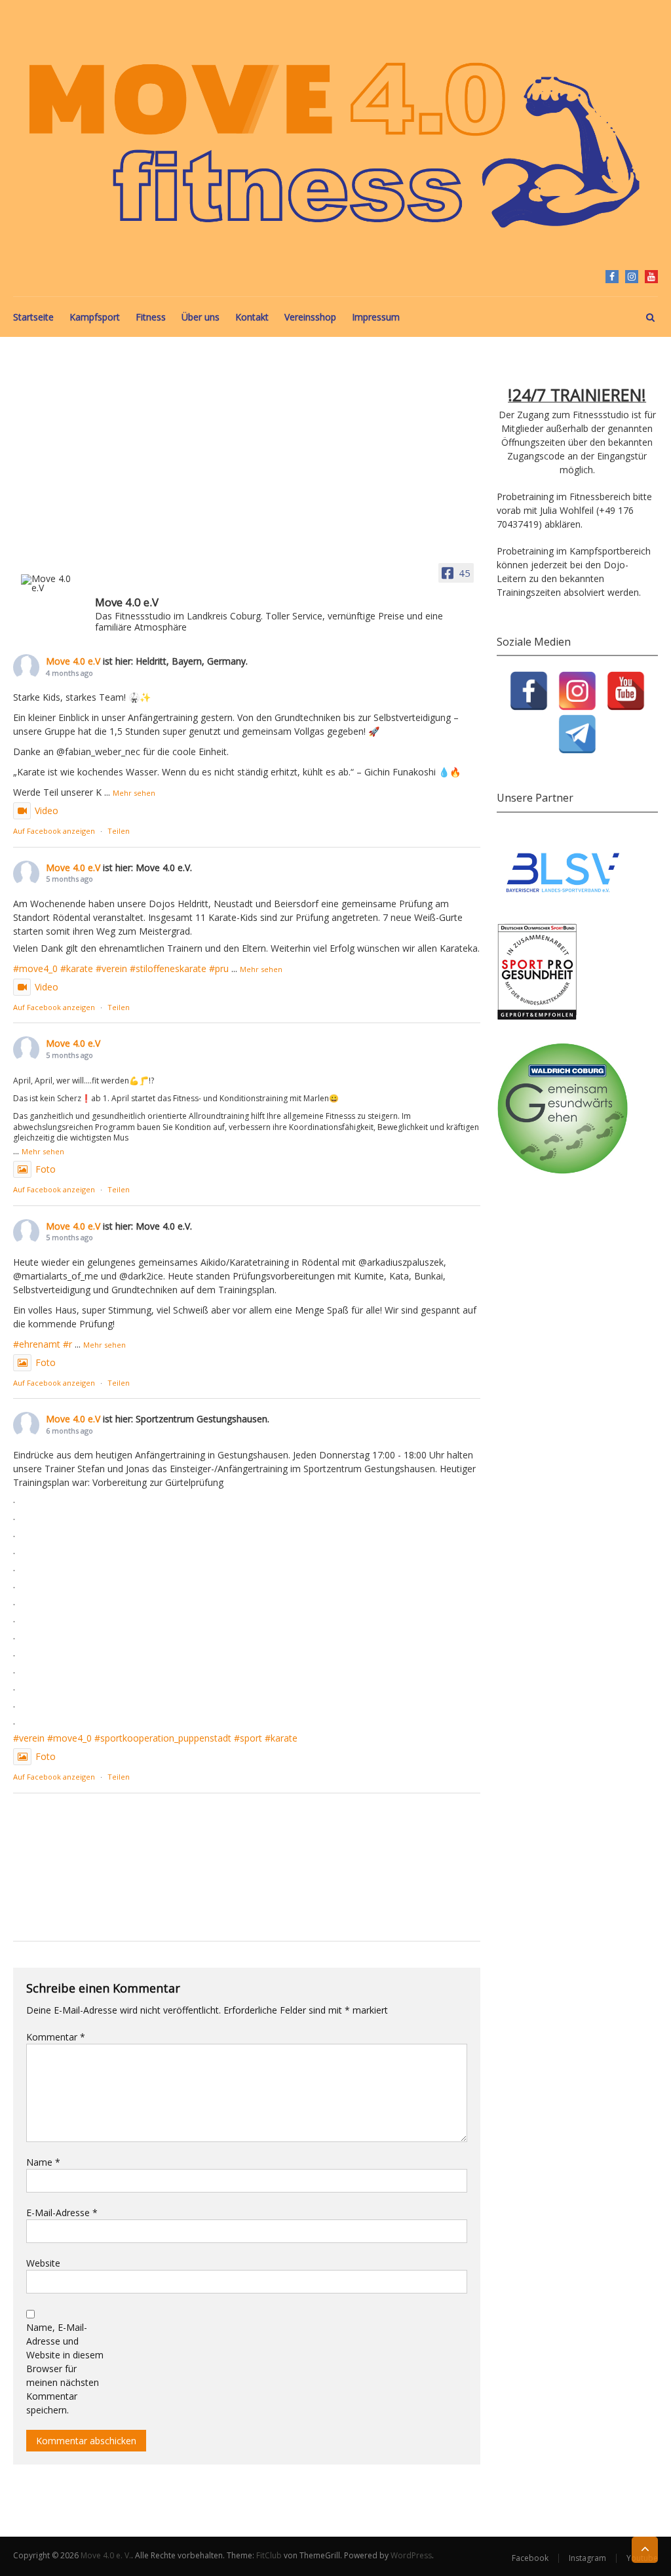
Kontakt (252, 317)
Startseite (33, 317)
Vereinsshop (310, 317)
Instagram (632, 277)
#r (67, 1344)
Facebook (612, 277)
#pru (219, 968)
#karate (77, 968)
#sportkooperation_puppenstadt (163, 1738)
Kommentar (56, 2037)
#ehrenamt (37, 1344)
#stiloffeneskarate (168, 968)
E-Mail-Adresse (62, 2213)
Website (43, 2263)
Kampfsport (95, 317)
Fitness (151, 317)
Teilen (119, 831)
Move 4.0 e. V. (106, 2555)
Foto (46, 1169)
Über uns (201, 317)
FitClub (269, 2555)
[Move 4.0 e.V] (52, 583)
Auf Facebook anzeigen (54, 831)
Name (43, 2162)
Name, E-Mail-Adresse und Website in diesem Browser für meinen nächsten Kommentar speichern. (65, 2369)
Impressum (376, 317)
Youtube (651, 277)
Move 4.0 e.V (73, 661)
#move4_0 (35, 968)
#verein (111, 968)
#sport (248, 1738)
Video (47, 810)
